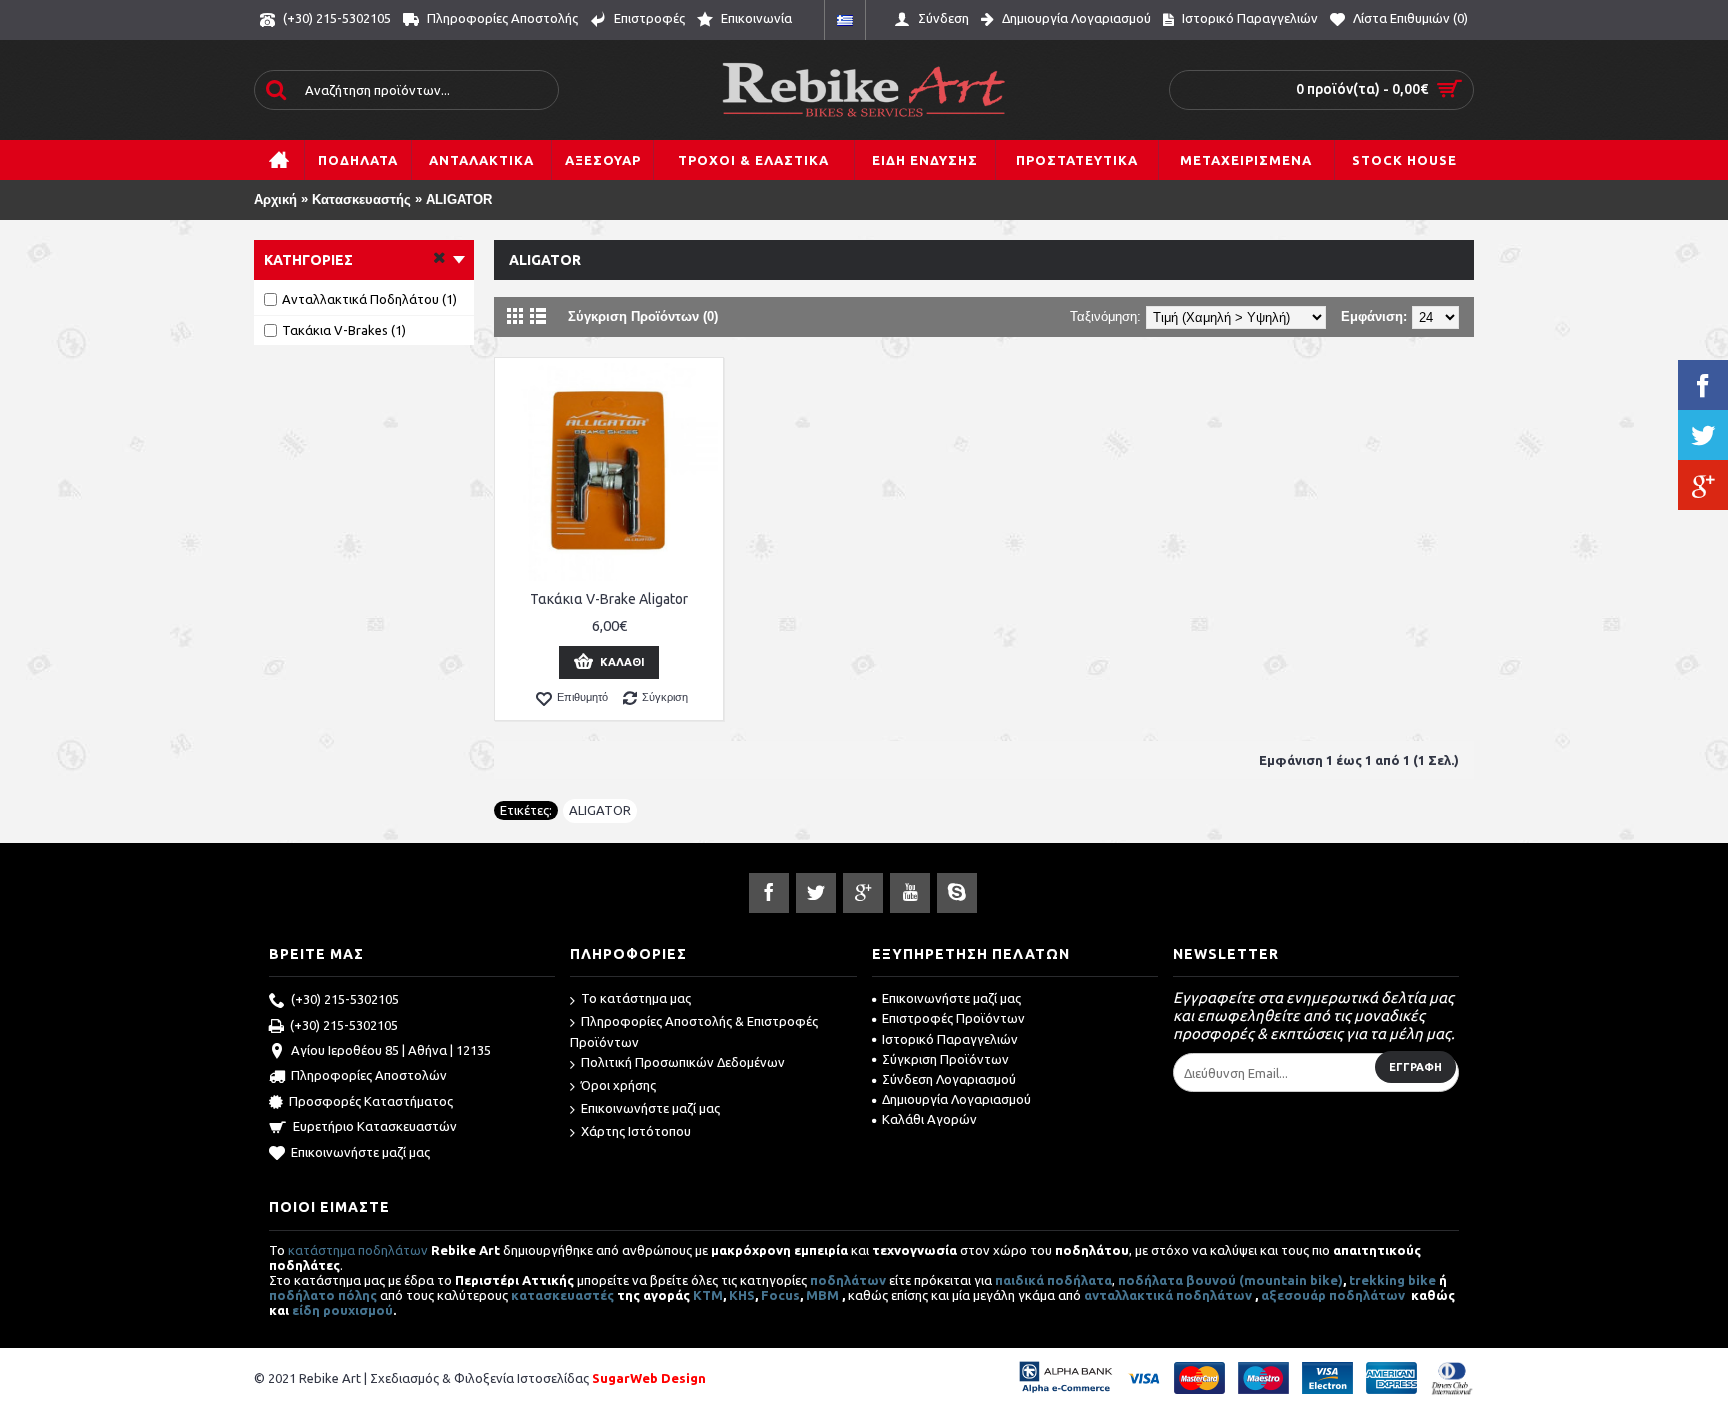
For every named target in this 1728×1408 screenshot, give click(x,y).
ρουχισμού (358, 1310)
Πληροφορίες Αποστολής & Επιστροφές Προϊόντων (694, 1031)
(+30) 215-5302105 (345, 999)
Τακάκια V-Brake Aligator (609, 599)
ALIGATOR (459, 199)
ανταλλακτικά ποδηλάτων (1168, 1295)
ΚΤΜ (708, 1295)
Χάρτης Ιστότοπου (636, 1131)
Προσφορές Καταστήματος (371, 1101)
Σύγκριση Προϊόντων (945, 1059)
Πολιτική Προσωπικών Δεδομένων (683, 1062)
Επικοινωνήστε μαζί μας (360, 1152)
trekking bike (1392, 1280)
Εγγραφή (1415, 1067)
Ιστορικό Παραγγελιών (950, 1039)
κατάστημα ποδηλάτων (358, 1250)
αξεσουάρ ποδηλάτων (1334, 1295)
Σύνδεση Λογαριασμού (949, 1079)
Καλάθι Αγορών (929, 1119)
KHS (742, 1295)
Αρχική (275, 199)
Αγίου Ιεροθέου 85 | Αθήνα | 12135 (391, 1050)
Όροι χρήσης (618, 1085)
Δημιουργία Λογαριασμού (956, 1099)
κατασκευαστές (562, 1295)
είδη (307, 1310)
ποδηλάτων (848, 1280)
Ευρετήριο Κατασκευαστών (375, 1126)
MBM (822, 1295)
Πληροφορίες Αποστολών (369, 1075)
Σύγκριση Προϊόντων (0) (643, 316)
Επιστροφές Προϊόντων (953, 1018)
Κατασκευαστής (361, 199)
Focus (780, 1295)
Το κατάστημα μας (636, 998)
